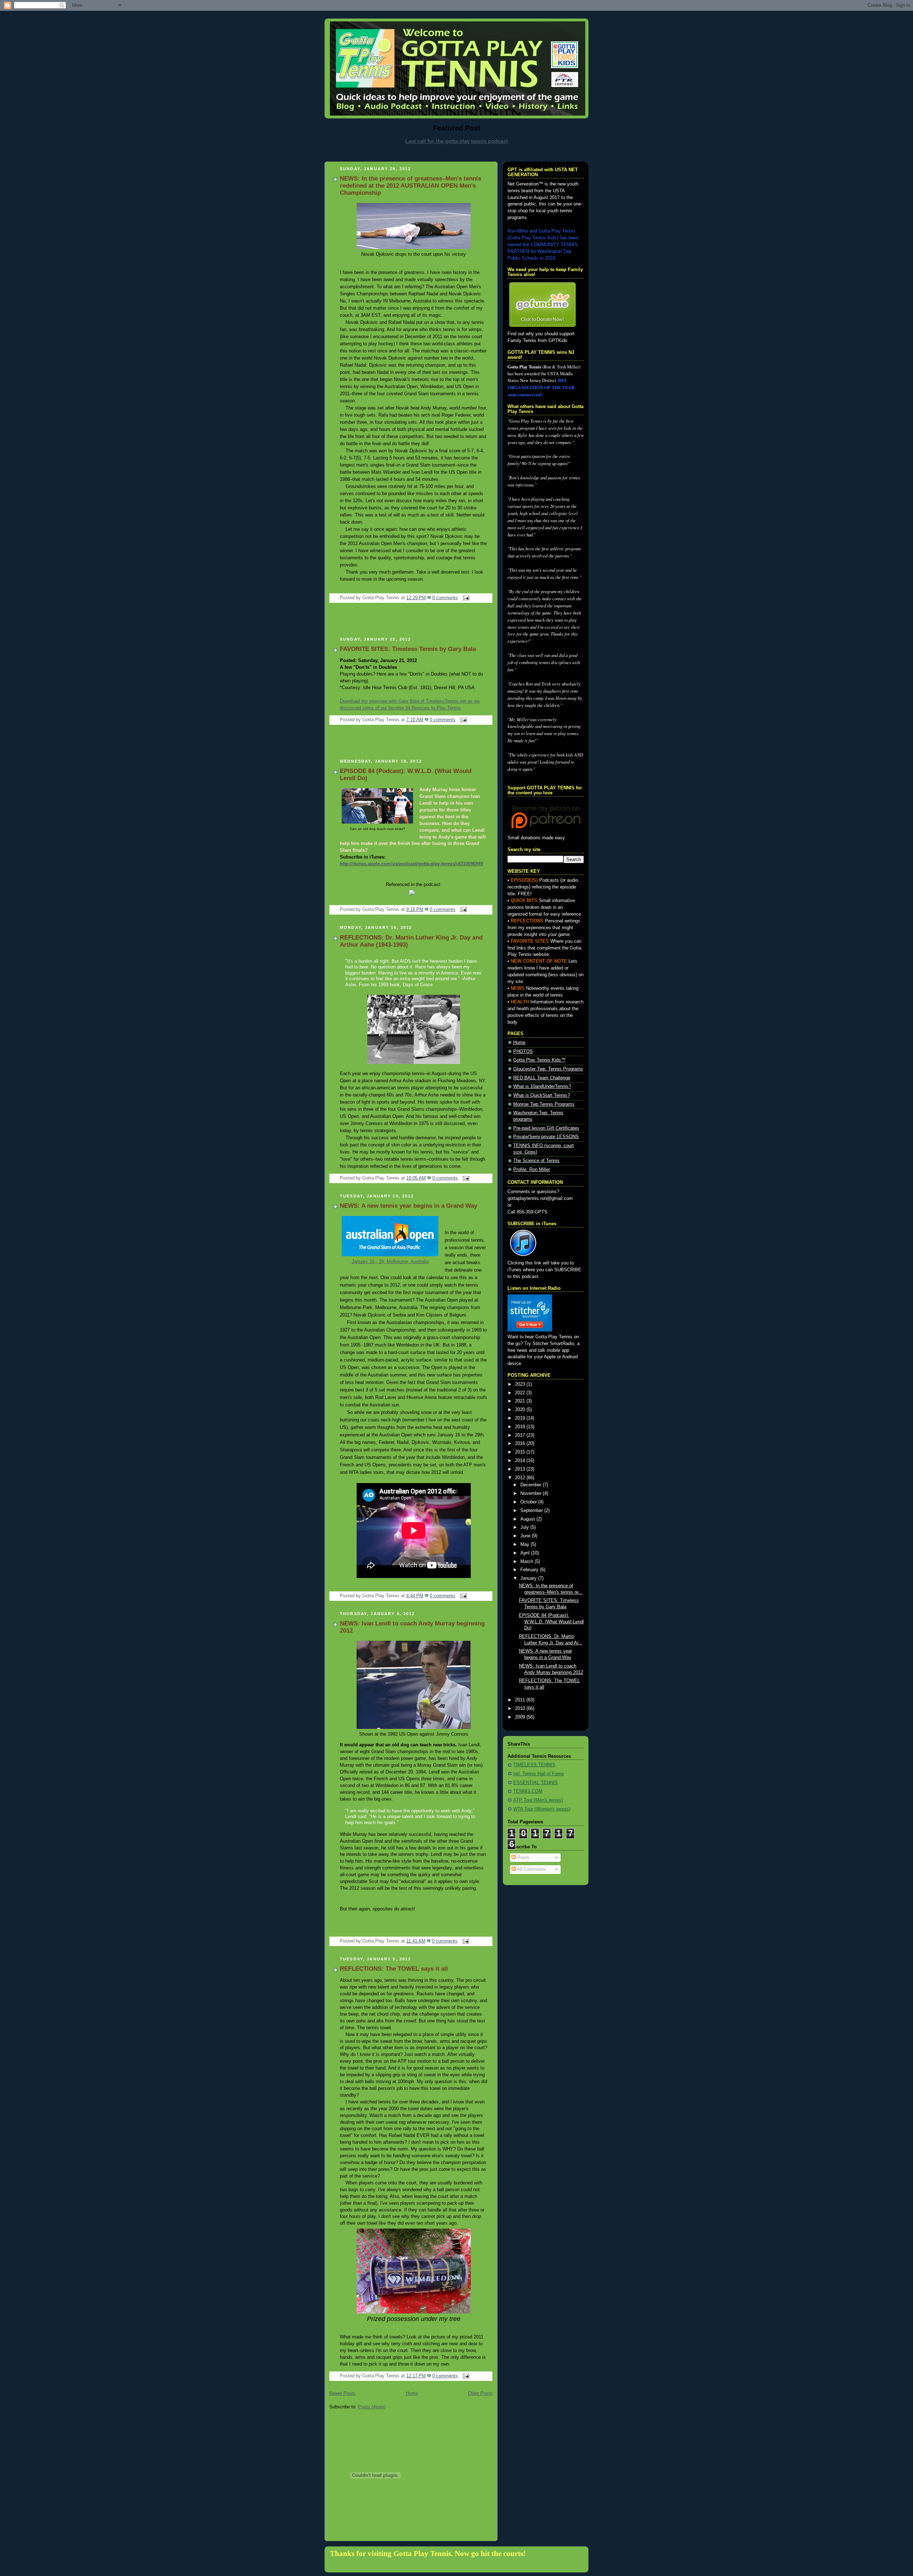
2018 (521, 1427)
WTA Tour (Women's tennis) (542, 1809)
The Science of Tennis (536, 1161)
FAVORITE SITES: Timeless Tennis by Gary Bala (408, 649)
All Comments (531, 1869)
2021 (521, 1401)
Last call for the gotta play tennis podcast (456, 141)
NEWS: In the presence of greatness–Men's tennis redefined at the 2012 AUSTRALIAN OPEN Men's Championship (410, 186)
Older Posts (480, 2393)
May (526, 1544)
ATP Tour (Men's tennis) (538, 1800)
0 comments (445, 598)
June (526, 1536)
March (527, 1562)
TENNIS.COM (528, 1791)
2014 (521, 1461)
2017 (521, 1435)
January (529, 1578)
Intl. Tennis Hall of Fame (539, 1774)
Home (412, 2393)
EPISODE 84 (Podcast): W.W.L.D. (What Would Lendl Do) (551, 1622)
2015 (521, 1452)
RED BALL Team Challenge (542, 1078)
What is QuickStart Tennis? (542, 1095)
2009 (521, 1717)
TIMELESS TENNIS (534, 1765)
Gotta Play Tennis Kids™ (539, 1060)
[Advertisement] (456, 152)
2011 (521, 1700)
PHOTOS (523, 1052)
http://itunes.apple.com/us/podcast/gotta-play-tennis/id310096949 (411, 864)
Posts (522, 1858)
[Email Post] (465, 598)
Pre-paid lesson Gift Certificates (546, 1128)
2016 (521, 1444)
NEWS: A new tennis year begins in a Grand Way (409, 1206)
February (530, 1570)
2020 (521, 1410)
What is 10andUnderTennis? (542, 1086)
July (525, 1527)
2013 (521, 1469)
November (532, 1493)
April (526, 1553)
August (528, 1519)
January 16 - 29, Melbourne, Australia (390, 1261)
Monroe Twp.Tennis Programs (544, 1104)
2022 (521, 1393)
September (532, 1511)
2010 (521, 1709)
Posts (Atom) (372, 2407)
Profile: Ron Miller (532, 1170)
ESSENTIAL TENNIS (535, 1783)
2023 (521, 1384)
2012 (521, 1478)
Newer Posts (342, 2393)
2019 (521, 1418)
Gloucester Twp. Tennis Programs (548, 1069)
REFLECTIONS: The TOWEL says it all (394, 1969)
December (532, 1485)
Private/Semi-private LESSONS (546, 1137)
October (529, 1502)
